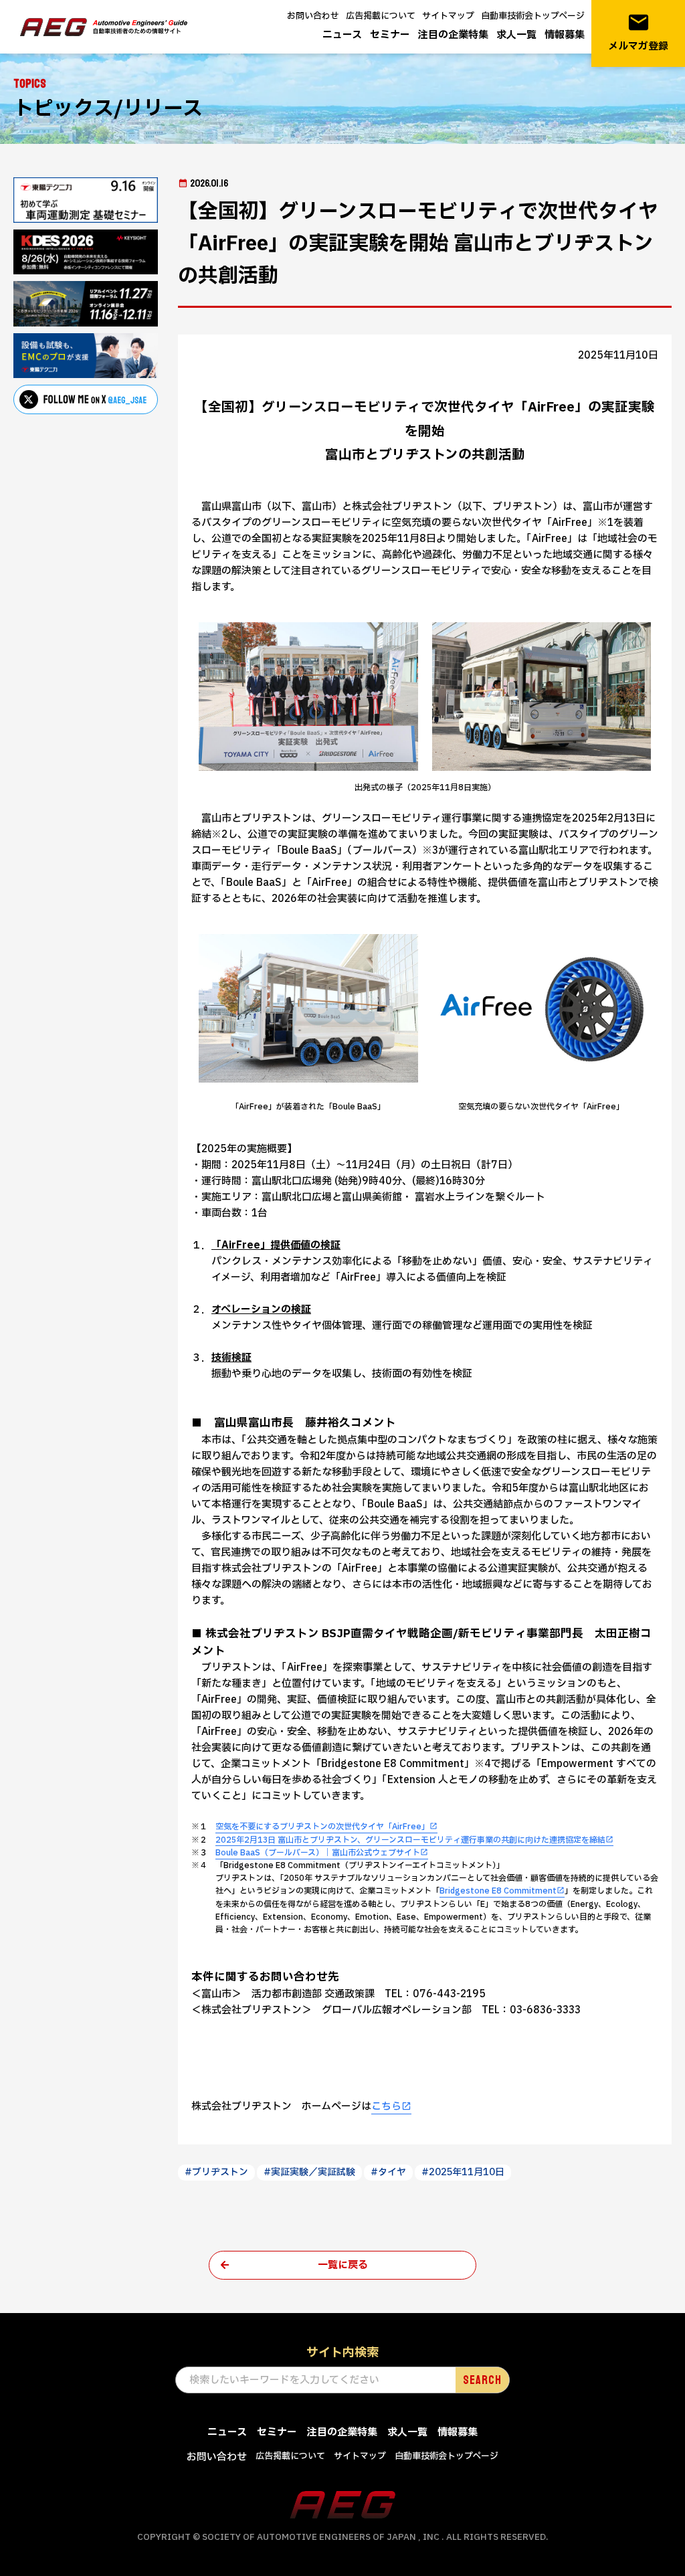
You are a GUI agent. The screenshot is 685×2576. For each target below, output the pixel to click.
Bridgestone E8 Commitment (498, 1891)
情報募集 (565, 35)
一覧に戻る (343, 2265)
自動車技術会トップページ (533, 16)
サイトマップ (448, 16)
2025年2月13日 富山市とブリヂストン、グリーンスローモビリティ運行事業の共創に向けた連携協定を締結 (410, 1840)
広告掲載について (381, 16)
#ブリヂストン (216, 2172)
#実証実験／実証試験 (309, 2172)
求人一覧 (516, 35)
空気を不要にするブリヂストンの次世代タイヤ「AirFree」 (322, 1827)
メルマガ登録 (638, 32)
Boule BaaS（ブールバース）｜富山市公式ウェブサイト (318, 1853)
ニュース (342, 35)
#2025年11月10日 (463, 2172)
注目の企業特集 (453, 35)
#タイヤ (388, 2172)
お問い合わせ (313, 16)
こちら (386, 2107)
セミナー (390, 35)
